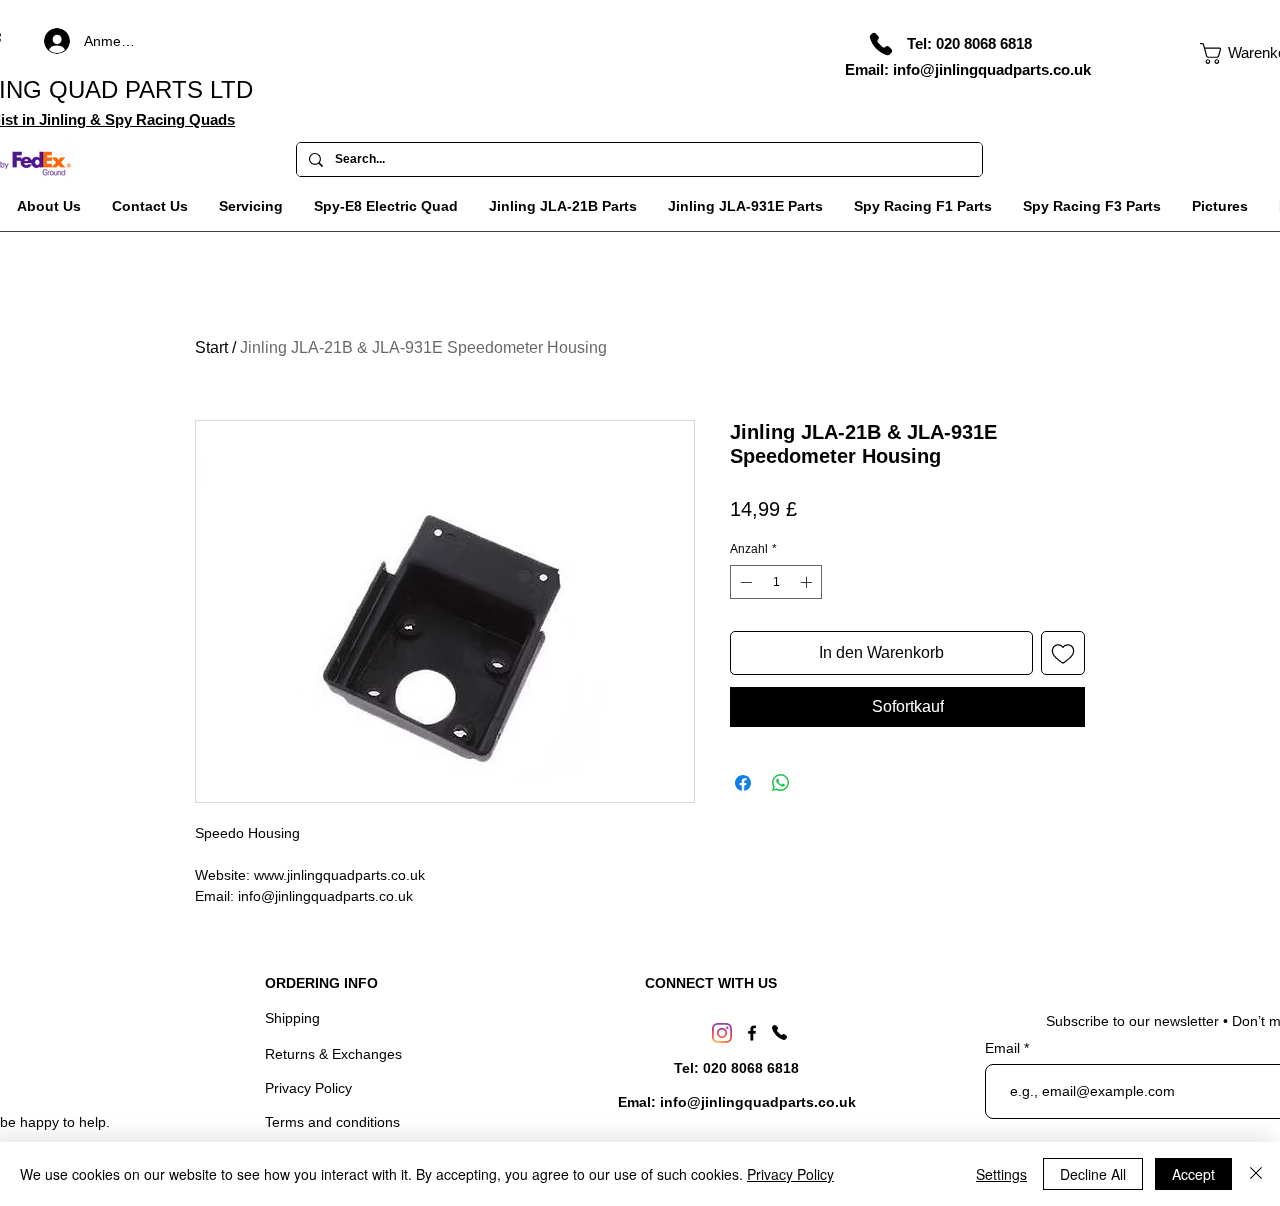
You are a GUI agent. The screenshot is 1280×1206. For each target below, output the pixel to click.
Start (211, 347)
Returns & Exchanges (333, 1054)
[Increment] (808, 582)
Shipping (292, 1018)
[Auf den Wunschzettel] (1063, 653)
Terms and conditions (332, 1122)
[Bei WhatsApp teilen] (781, 783)
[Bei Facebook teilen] (743, 783)
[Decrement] (744, 582)
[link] (1240, 53)
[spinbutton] (776, 582)
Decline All (1093, 1174)
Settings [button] (1001, 1174)
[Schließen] (1256, 1174)
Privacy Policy (308, 1088)
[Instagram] (722, 1033)
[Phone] (881, 44)
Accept (1193, 1174)
